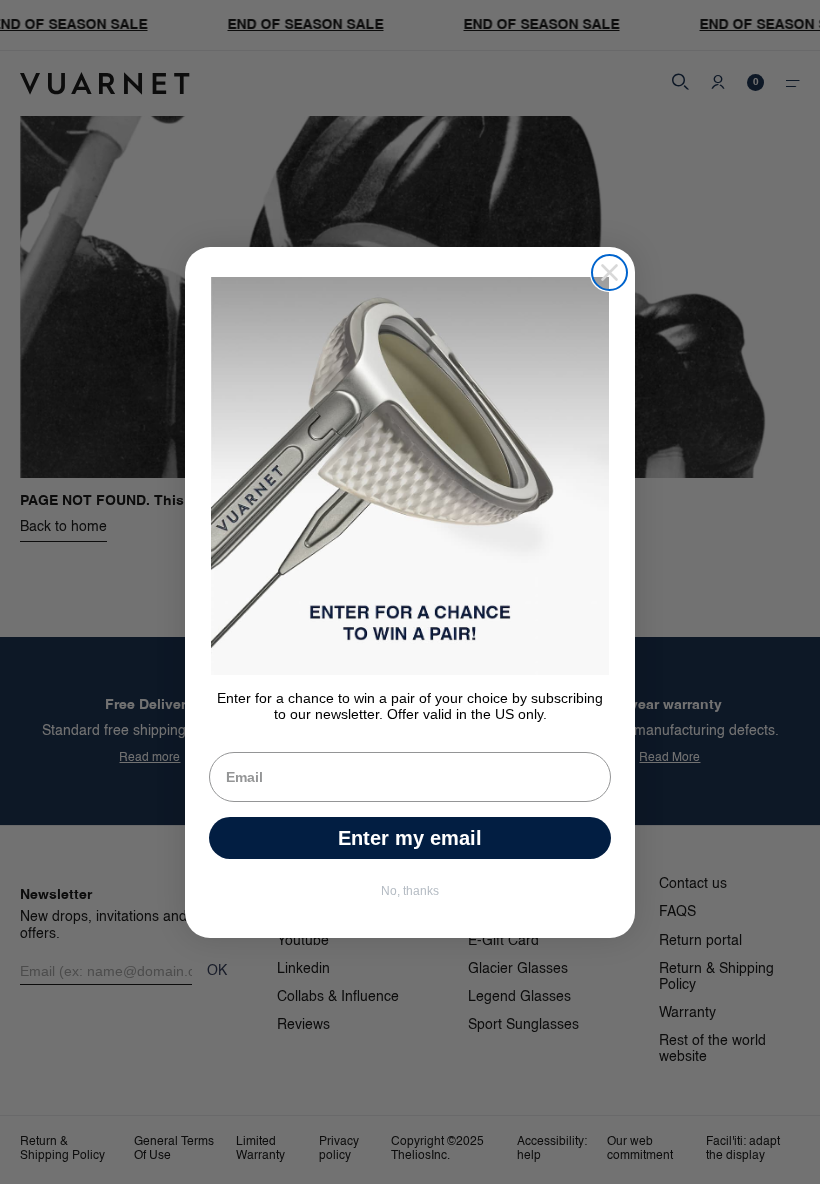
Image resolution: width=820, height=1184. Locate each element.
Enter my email (410, 838)
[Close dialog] (609, 272)
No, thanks (410, 891)
